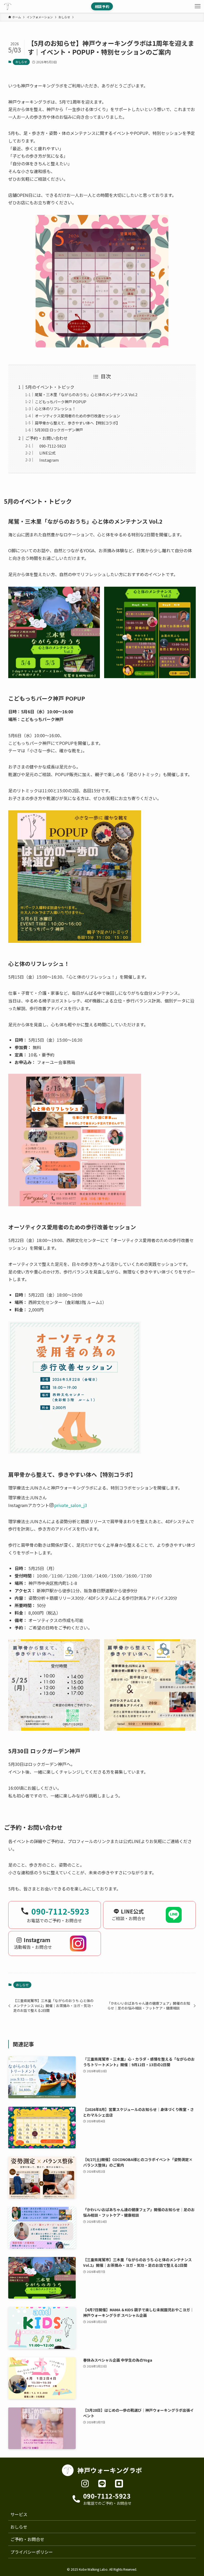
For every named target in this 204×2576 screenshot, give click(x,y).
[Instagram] (85, 2484)
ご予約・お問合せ (27, 2539)
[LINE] (102, 2484)
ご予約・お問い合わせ (46, 438)
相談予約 (102, 6)
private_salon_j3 (71, 1505)
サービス (19, 2514)
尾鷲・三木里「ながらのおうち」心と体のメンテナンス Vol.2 (86, 394)
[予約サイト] (119, 2484)
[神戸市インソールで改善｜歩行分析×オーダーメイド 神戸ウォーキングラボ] (8, 6)
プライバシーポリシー (32, 2552)
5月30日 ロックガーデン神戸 (59, 430)
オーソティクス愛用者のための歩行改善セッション (77, 416)
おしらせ (21, 62)
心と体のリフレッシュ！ (55, 408)
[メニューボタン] (198, 6)
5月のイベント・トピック (50, 387)
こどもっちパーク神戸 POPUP (61, 402)
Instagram (47, 460)
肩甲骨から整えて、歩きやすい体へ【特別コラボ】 (77, 423)
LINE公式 (45, 453)
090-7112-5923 (50, 446)
